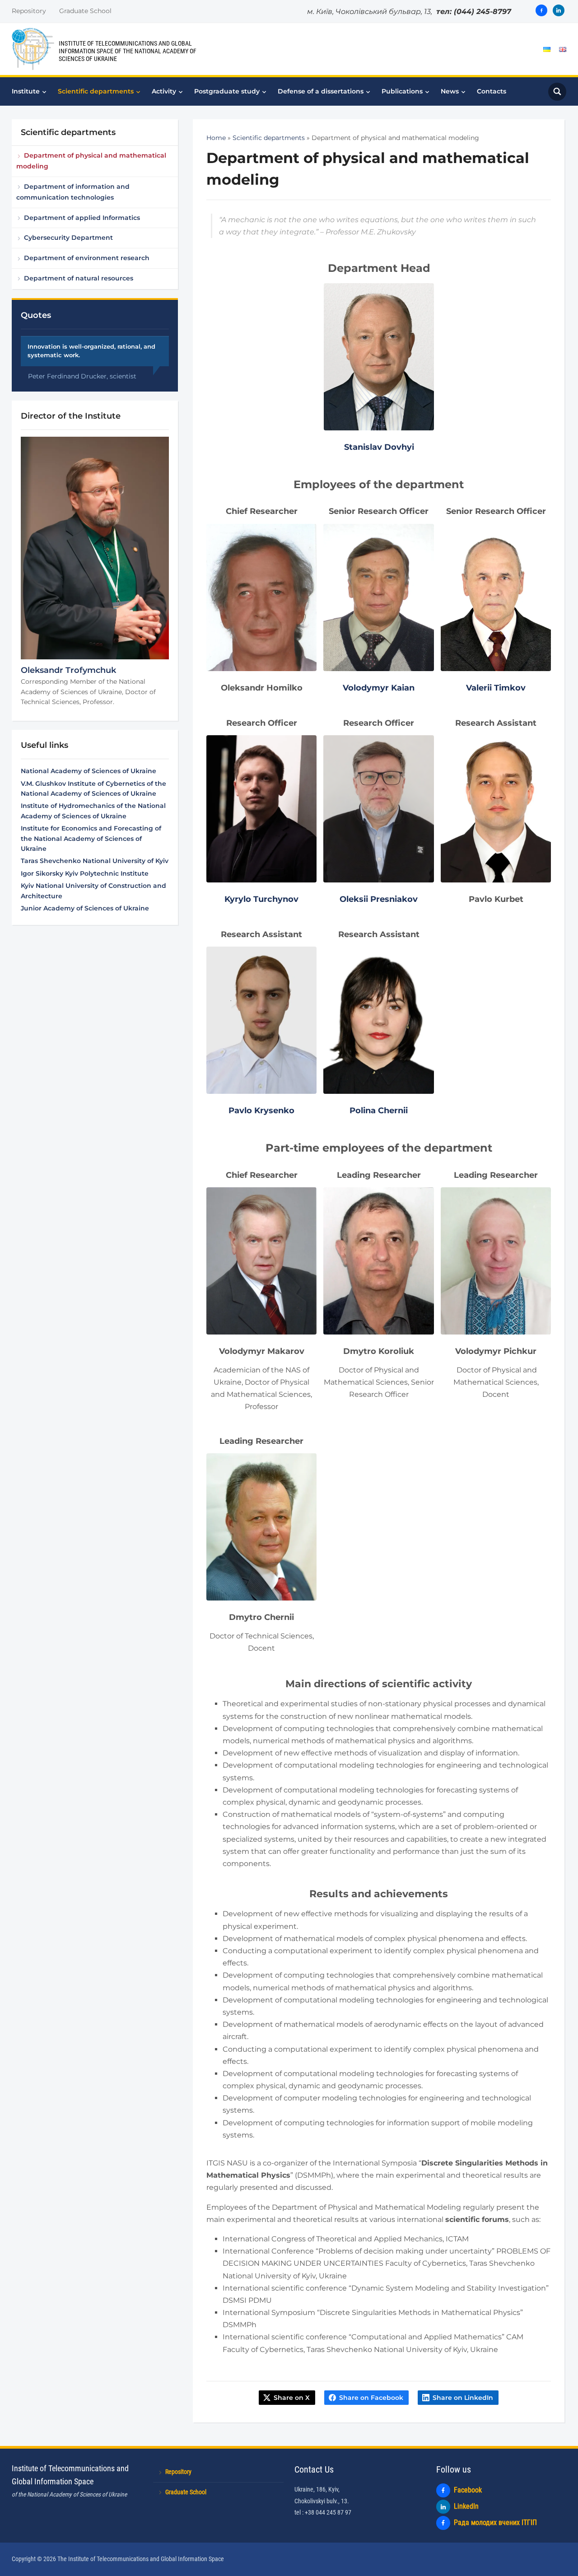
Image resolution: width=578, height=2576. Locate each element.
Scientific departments (96, 91)
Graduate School (85, 11)
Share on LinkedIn (463, 2398)
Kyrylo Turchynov (261, 899)
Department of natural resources (79, 278)
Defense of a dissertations (321, 91)
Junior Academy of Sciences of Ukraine (85, 908)
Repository (29, 11)
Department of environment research (87, 258)
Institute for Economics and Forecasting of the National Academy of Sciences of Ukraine (91, 838)
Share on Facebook (371, 2398)
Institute (26, 91)
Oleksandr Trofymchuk (68, 670)
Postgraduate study (227, 91)
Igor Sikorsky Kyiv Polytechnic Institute (85, 873)
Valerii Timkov (496, 688)
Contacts (492, 91)
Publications (402, 91)
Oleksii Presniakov (379, 899)
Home (216, 138)
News (450, 91)
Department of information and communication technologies (73, 192)
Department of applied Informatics (82, 218)
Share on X (292, 2398)
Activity (164, 91)
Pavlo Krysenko (261, 1111)
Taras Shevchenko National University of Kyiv (95, 861)
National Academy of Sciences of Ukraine (89, 771)
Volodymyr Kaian (379, 688)
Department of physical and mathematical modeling (91, 161)
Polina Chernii (379, 1111)
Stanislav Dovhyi (379, 447)
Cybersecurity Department (68, 238)
